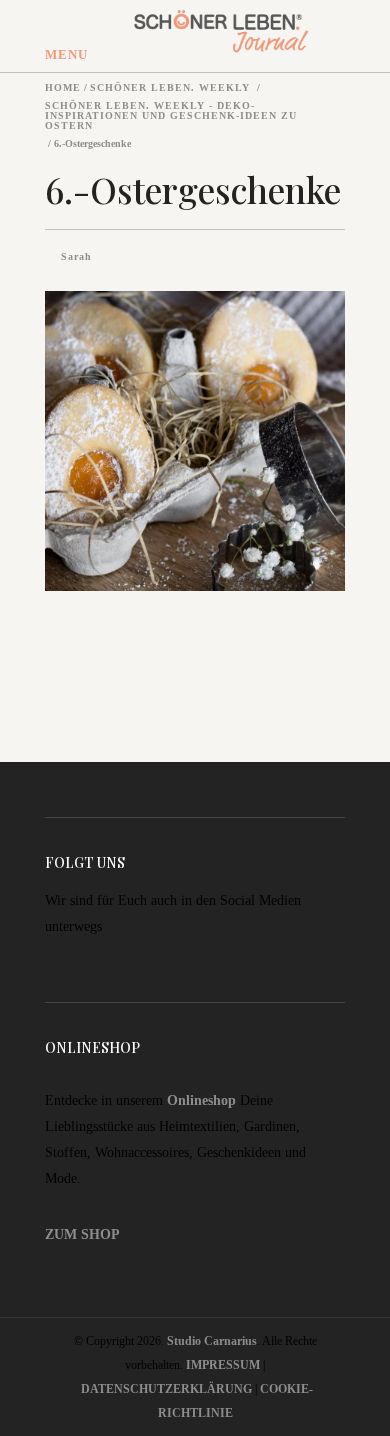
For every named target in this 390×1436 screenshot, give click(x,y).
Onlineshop (201, 1100)
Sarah (76, 256)
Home (63, 88)
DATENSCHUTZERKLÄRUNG (166, 1389)
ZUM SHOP (82, 1234)
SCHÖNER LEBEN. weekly (170, 88)
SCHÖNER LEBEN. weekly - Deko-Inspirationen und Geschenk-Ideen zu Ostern (171, 116)
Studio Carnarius (212, 1341)
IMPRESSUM (223, 1365)
